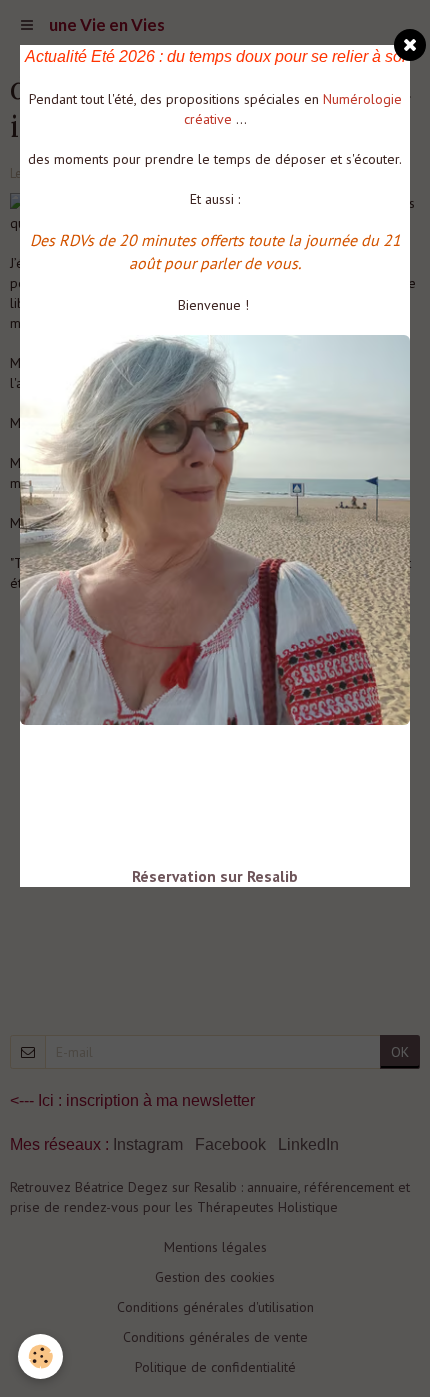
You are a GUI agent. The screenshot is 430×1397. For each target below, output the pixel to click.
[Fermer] (410, 45)
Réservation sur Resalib (215, 876)
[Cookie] (40, 1356)
